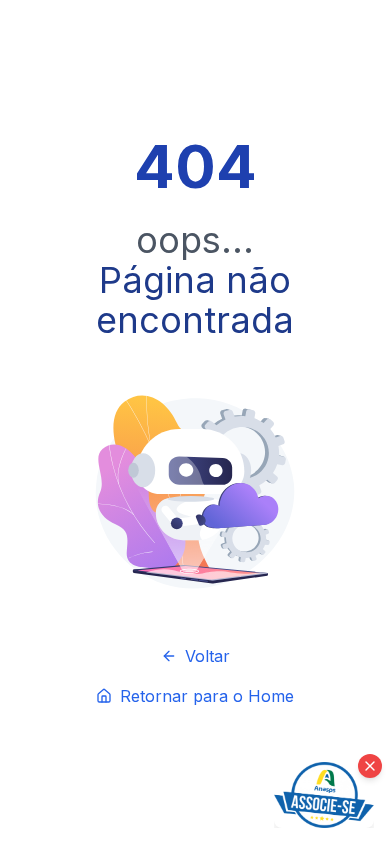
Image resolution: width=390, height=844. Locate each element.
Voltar (207, 656)
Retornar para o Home (207, 696)
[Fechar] (370, 766)
